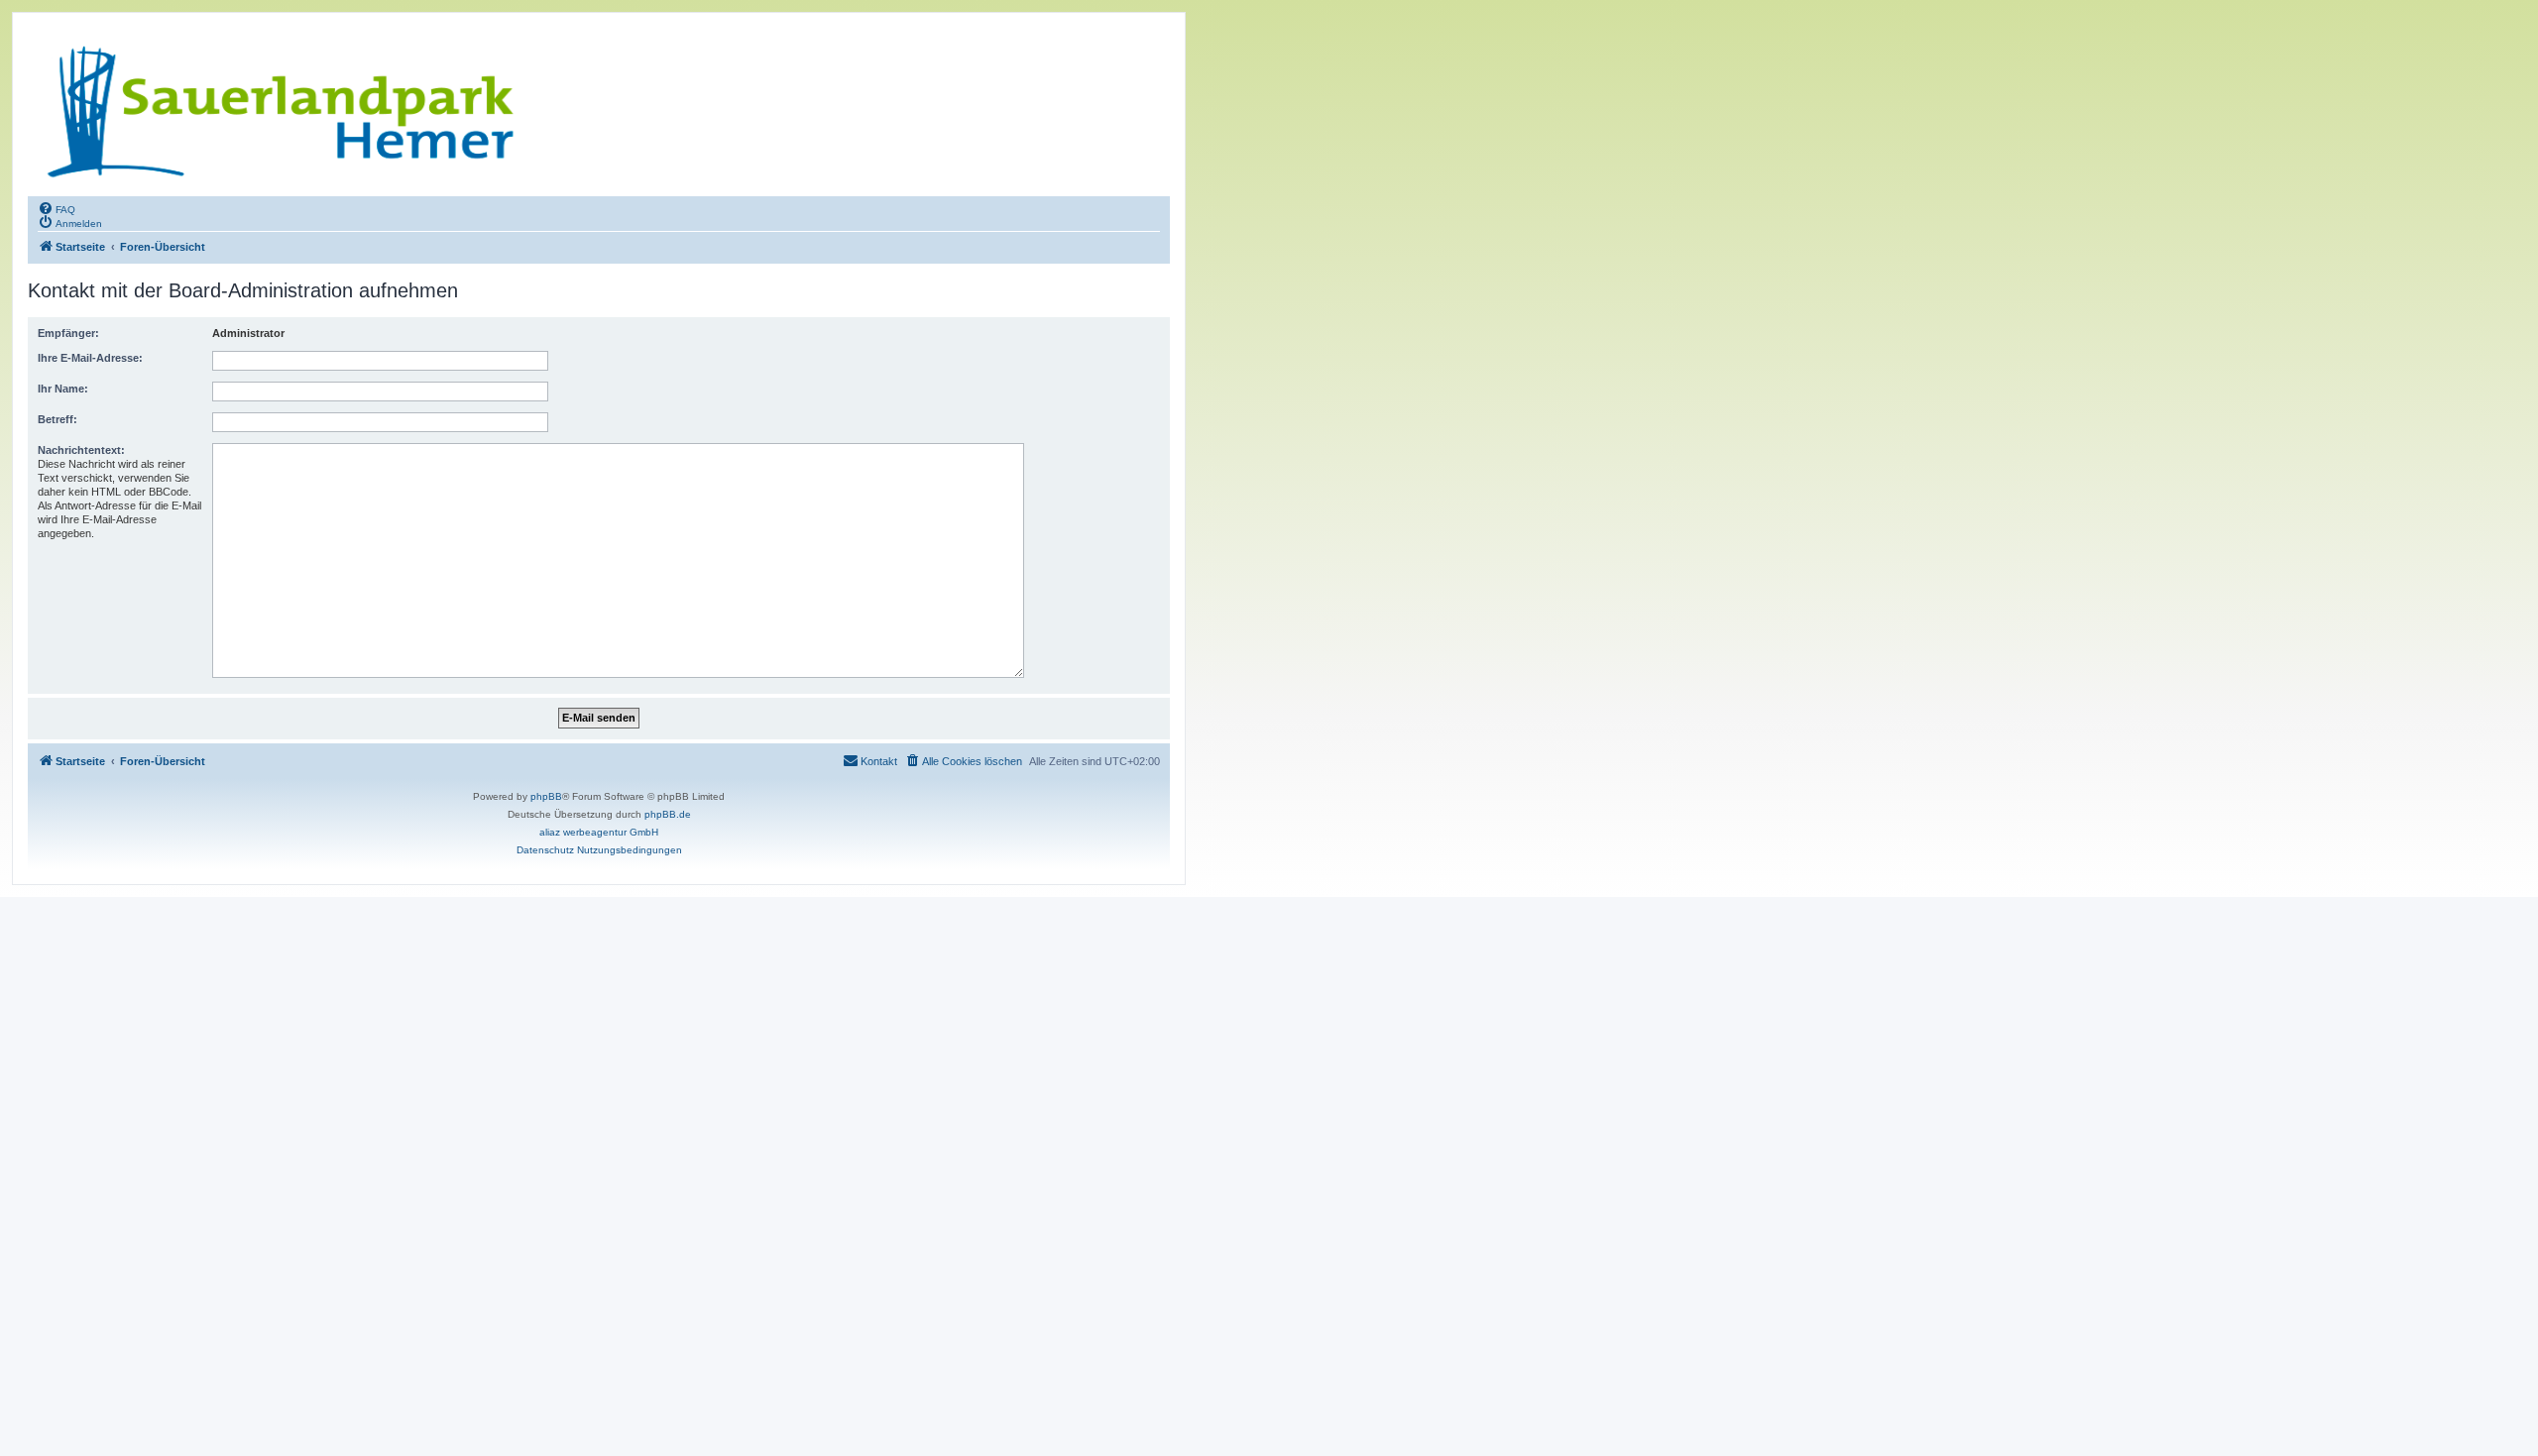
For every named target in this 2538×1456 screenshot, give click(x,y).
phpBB (546, 796)
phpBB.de (668, 814)
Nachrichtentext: (81, 450)
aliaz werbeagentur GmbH (599, 832)
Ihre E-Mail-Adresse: (90, 358)
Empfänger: (68, 333)
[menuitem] (57, 208)
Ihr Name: (63, 389)
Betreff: (58, 419)
